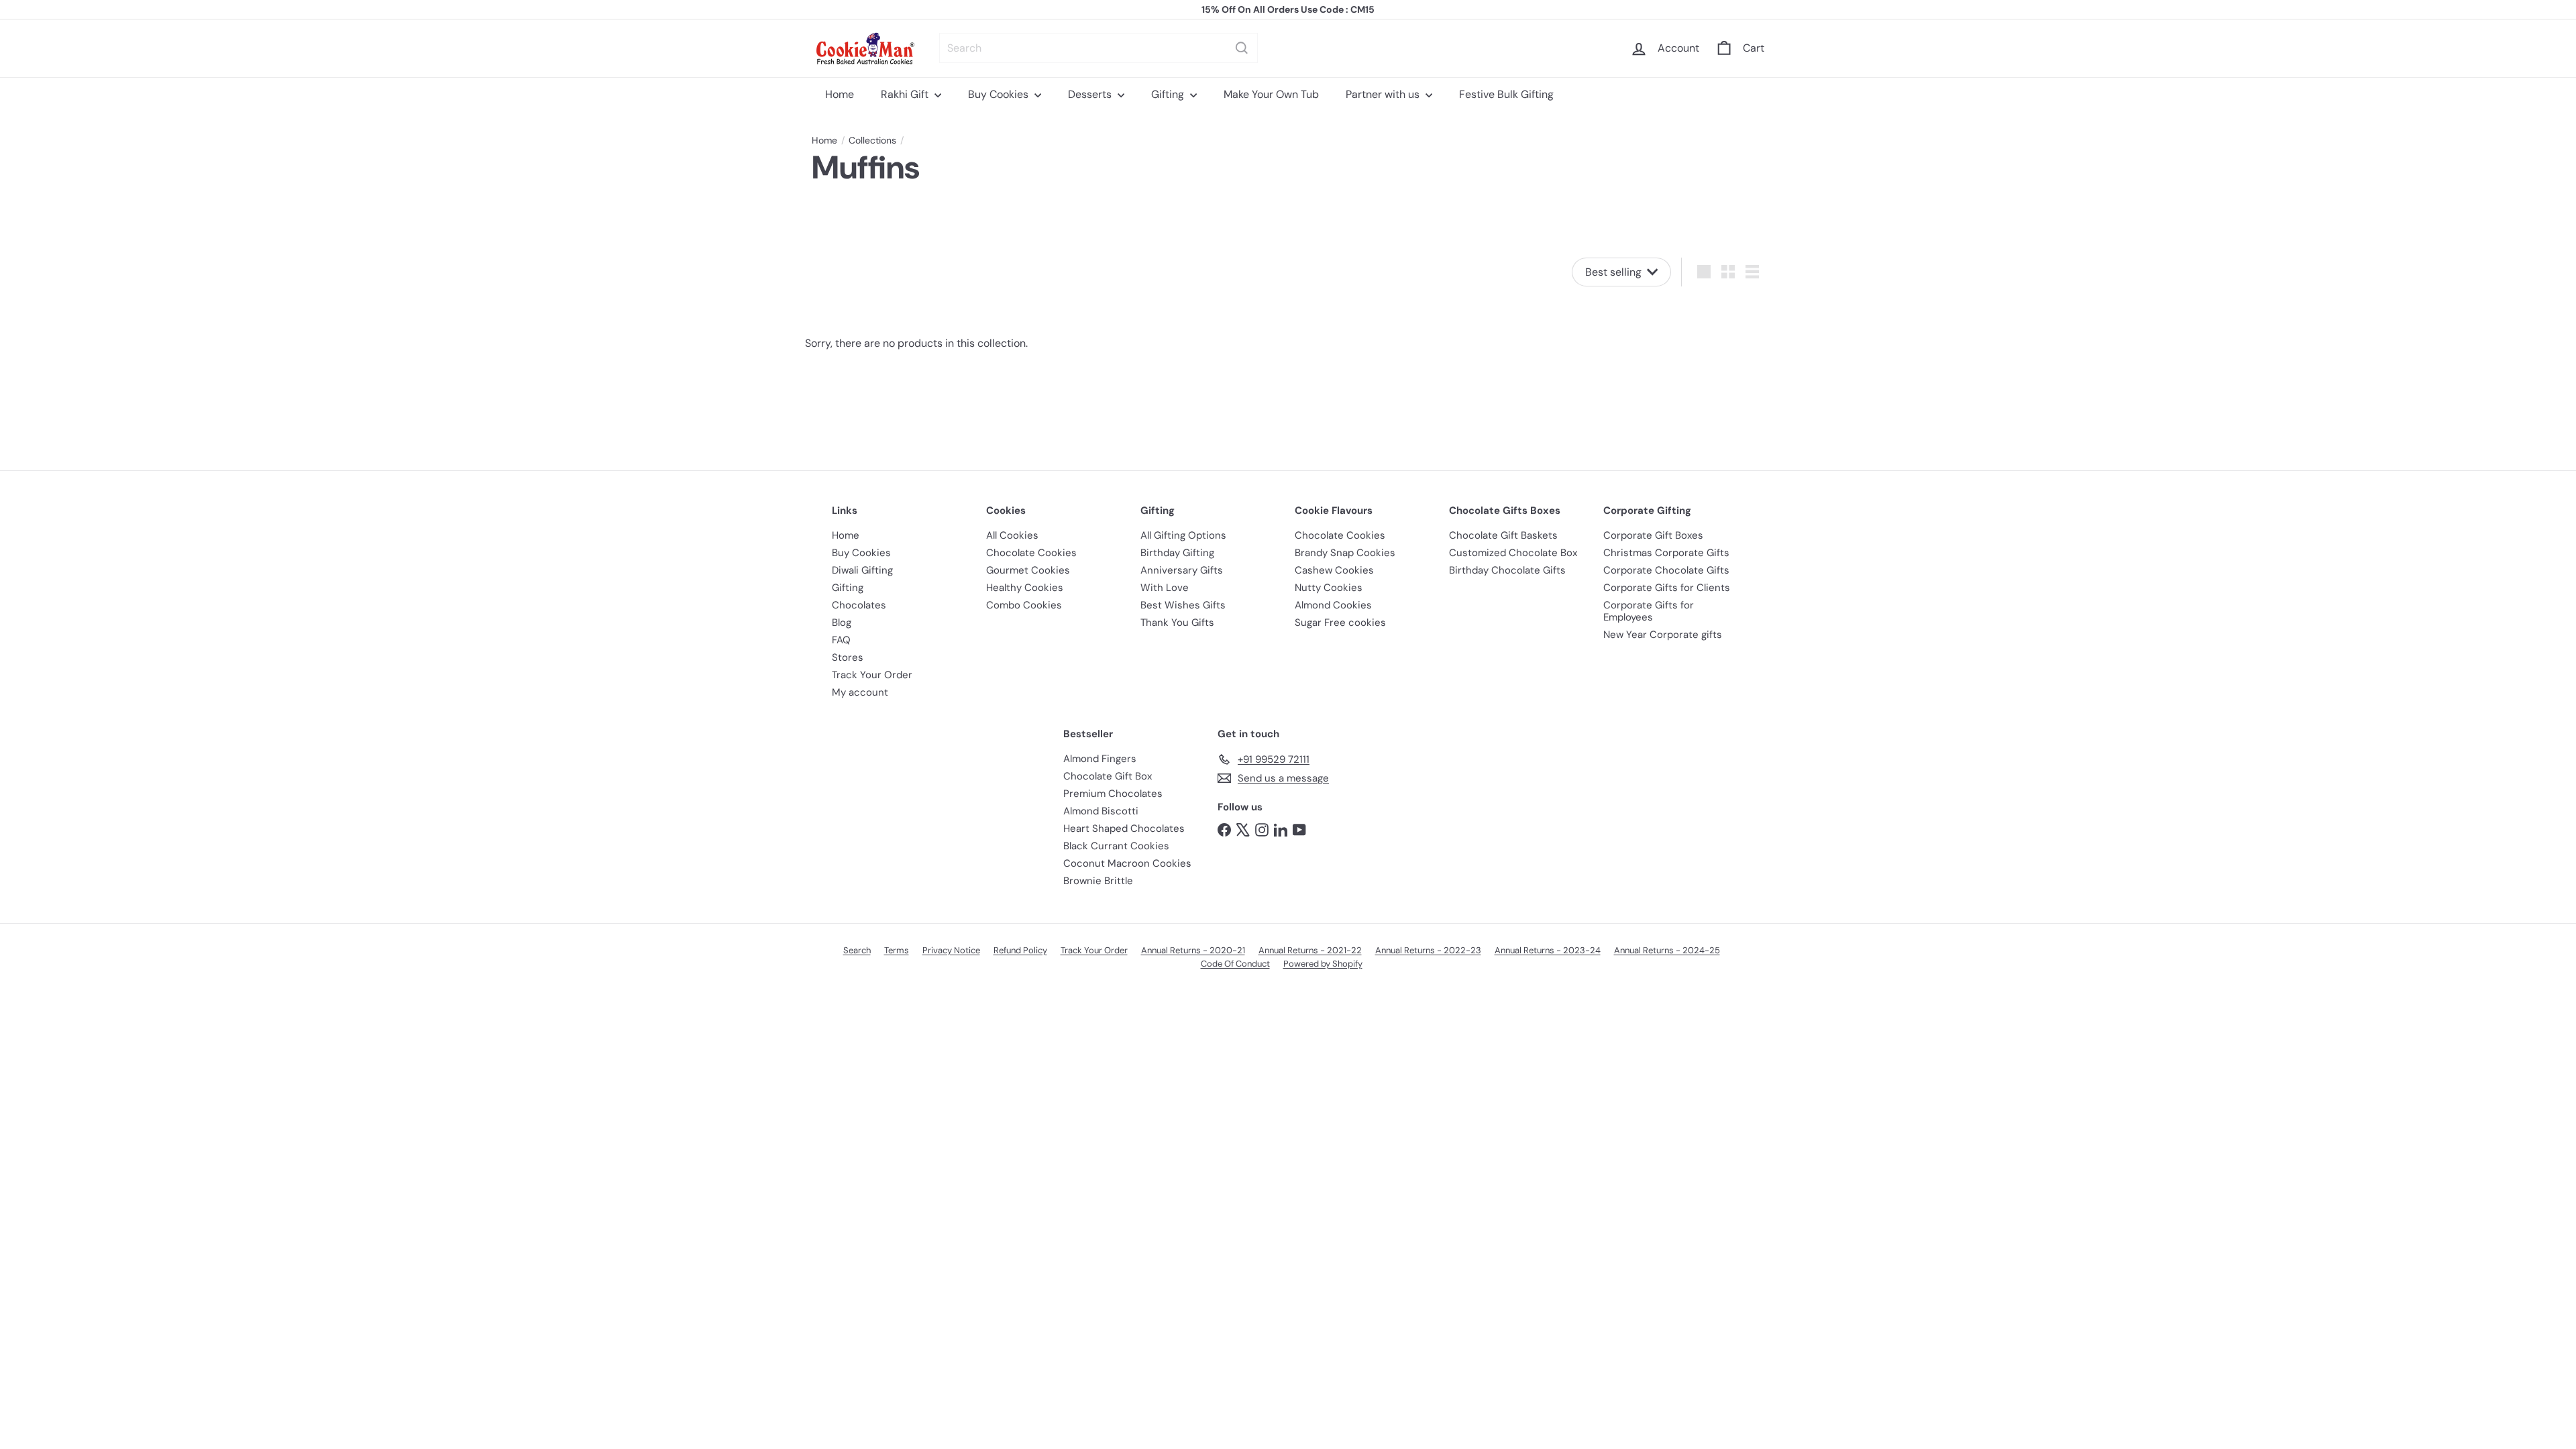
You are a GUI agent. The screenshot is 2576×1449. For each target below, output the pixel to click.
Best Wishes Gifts (1183, 605)
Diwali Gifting (862, 570)
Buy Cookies (1000, 94)
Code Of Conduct (1235, 964)
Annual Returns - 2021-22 (1310, 950)
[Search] (1242, 48)
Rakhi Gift (906, 94)
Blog (842, 623)
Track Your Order (872, 675)
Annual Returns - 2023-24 (1548, 950)
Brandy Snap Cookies (1345, 553)
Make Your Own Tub (1271, 94)
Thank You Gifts (1177, 623)
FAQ (841, 640)
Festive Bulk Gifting (1506, 94)
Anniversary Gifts (1182, 570)
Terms (897, 950)
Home (840, 94)
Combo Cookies (1024, 605)
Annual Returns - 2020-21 (1193, 950)
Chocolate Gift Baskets (1503, 535)
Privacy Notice (951, 950)
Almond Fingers (1100, 759)
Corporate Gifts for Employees (1649, 611)
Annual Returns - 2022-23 (1428, 950)
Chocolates (859, 605)
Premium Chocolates (1113, 794)
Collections (872, 141)
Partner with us (1384, 94)
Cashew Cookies (1334, 570)
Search (857, 950)
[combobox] (1098, 48)
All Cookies (1012, 535)
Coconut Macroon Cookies (1127, 863)
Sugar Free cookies (1340, 623)
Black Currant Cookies (1116, 846)
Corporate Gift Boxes (1653, 535)
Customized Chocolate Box (1513, 553)
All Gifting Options (1183, 535)
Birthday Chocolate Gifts (1507, 570)
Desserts (1091, 94)
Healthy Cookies (1025, 588)
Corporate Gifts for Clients (1667, 588)
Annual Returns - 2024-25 (1667, 950)
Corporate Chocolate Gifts (1666, 570)
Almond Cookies (1333, 605)
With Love (1165, 588)
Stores (848, 657)
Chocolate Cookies (1031, 553)
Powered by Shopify (1323, 964)
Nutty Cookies (1329, 588)
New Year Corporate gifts (1663, 635)
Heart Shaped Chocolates (1124, 828)
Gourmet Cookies (1028, 570)
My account (860, 692)
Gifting (1169, 94)
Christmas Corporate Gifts (1666, 553)
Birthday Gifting (1177, 553)
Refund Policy (1020, 950)
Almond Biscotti (1101, 811)
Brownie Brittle (1098, 881)
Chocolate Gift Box (1108, 776)
